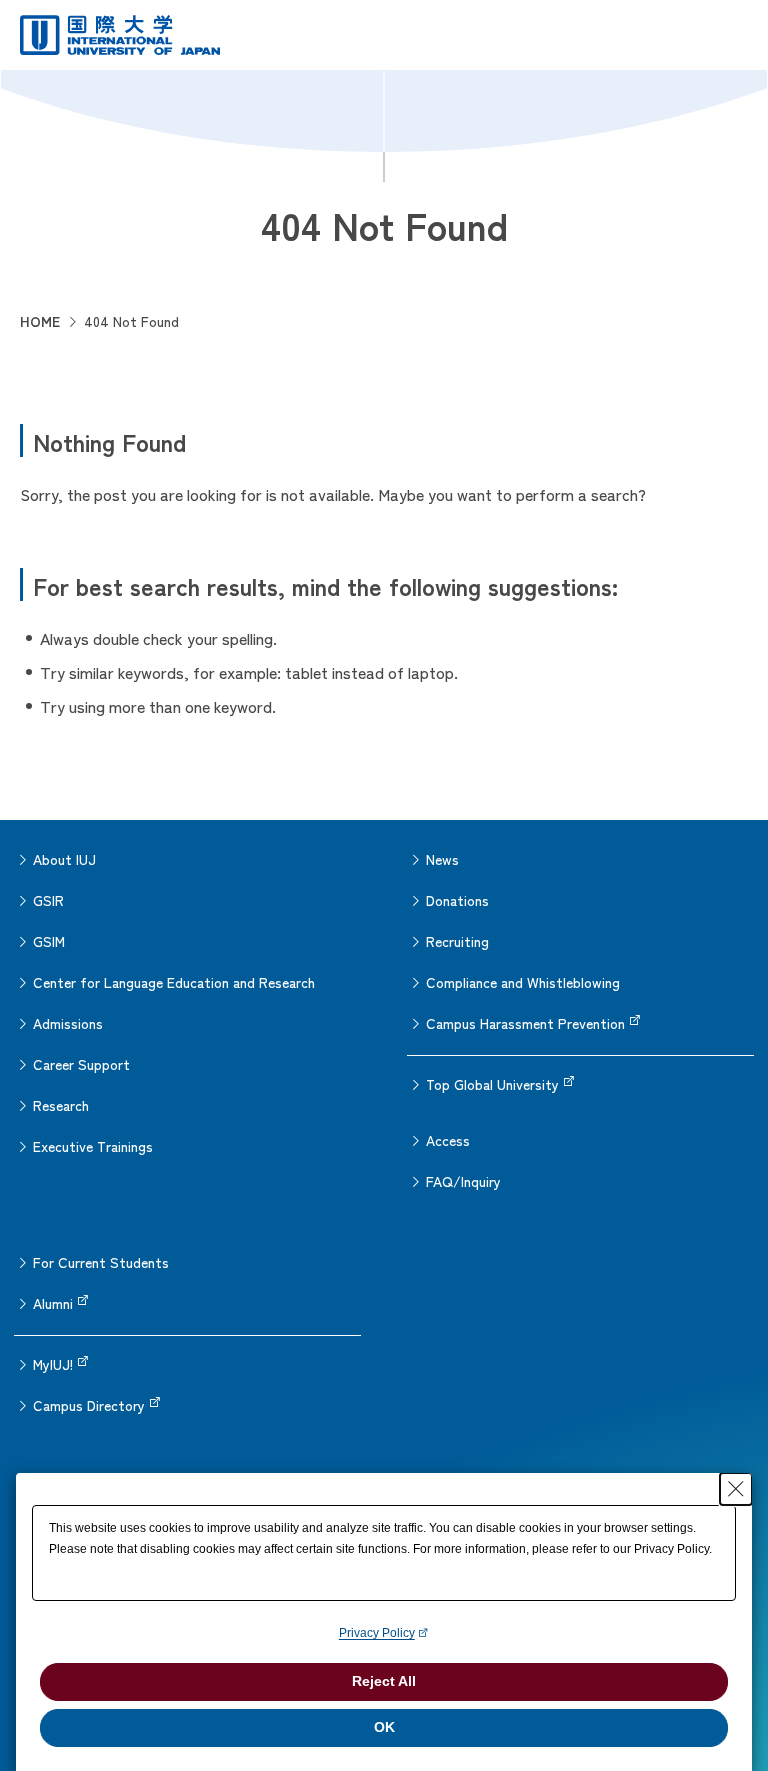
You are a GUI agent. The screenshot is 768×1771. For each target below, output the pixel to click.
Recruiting (457, 941)
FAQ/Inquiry (463, 1181)
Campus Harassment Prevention (525, 1023)
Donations (457, 900)
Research (61, 1105)
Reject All (384, 1681)
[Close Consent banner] (736, 1489)
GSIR (48, 900)
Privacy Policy (377, 1633)
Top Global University (492, 1084)
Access (448, 1140)
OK (384, 1727)
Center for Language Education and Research (174, 982)
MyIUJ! (53, 1364)
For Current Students (101, 1262)
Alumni (53, 1303)
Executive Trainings (93, 1146)
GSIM (49, 941)
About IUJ (64, 859)
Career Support (81, 1064)
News (442, 859)
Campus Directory (89, 1405)
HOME (40, 321)
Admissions (68, 1023)
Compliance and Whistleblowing (523, 982)
